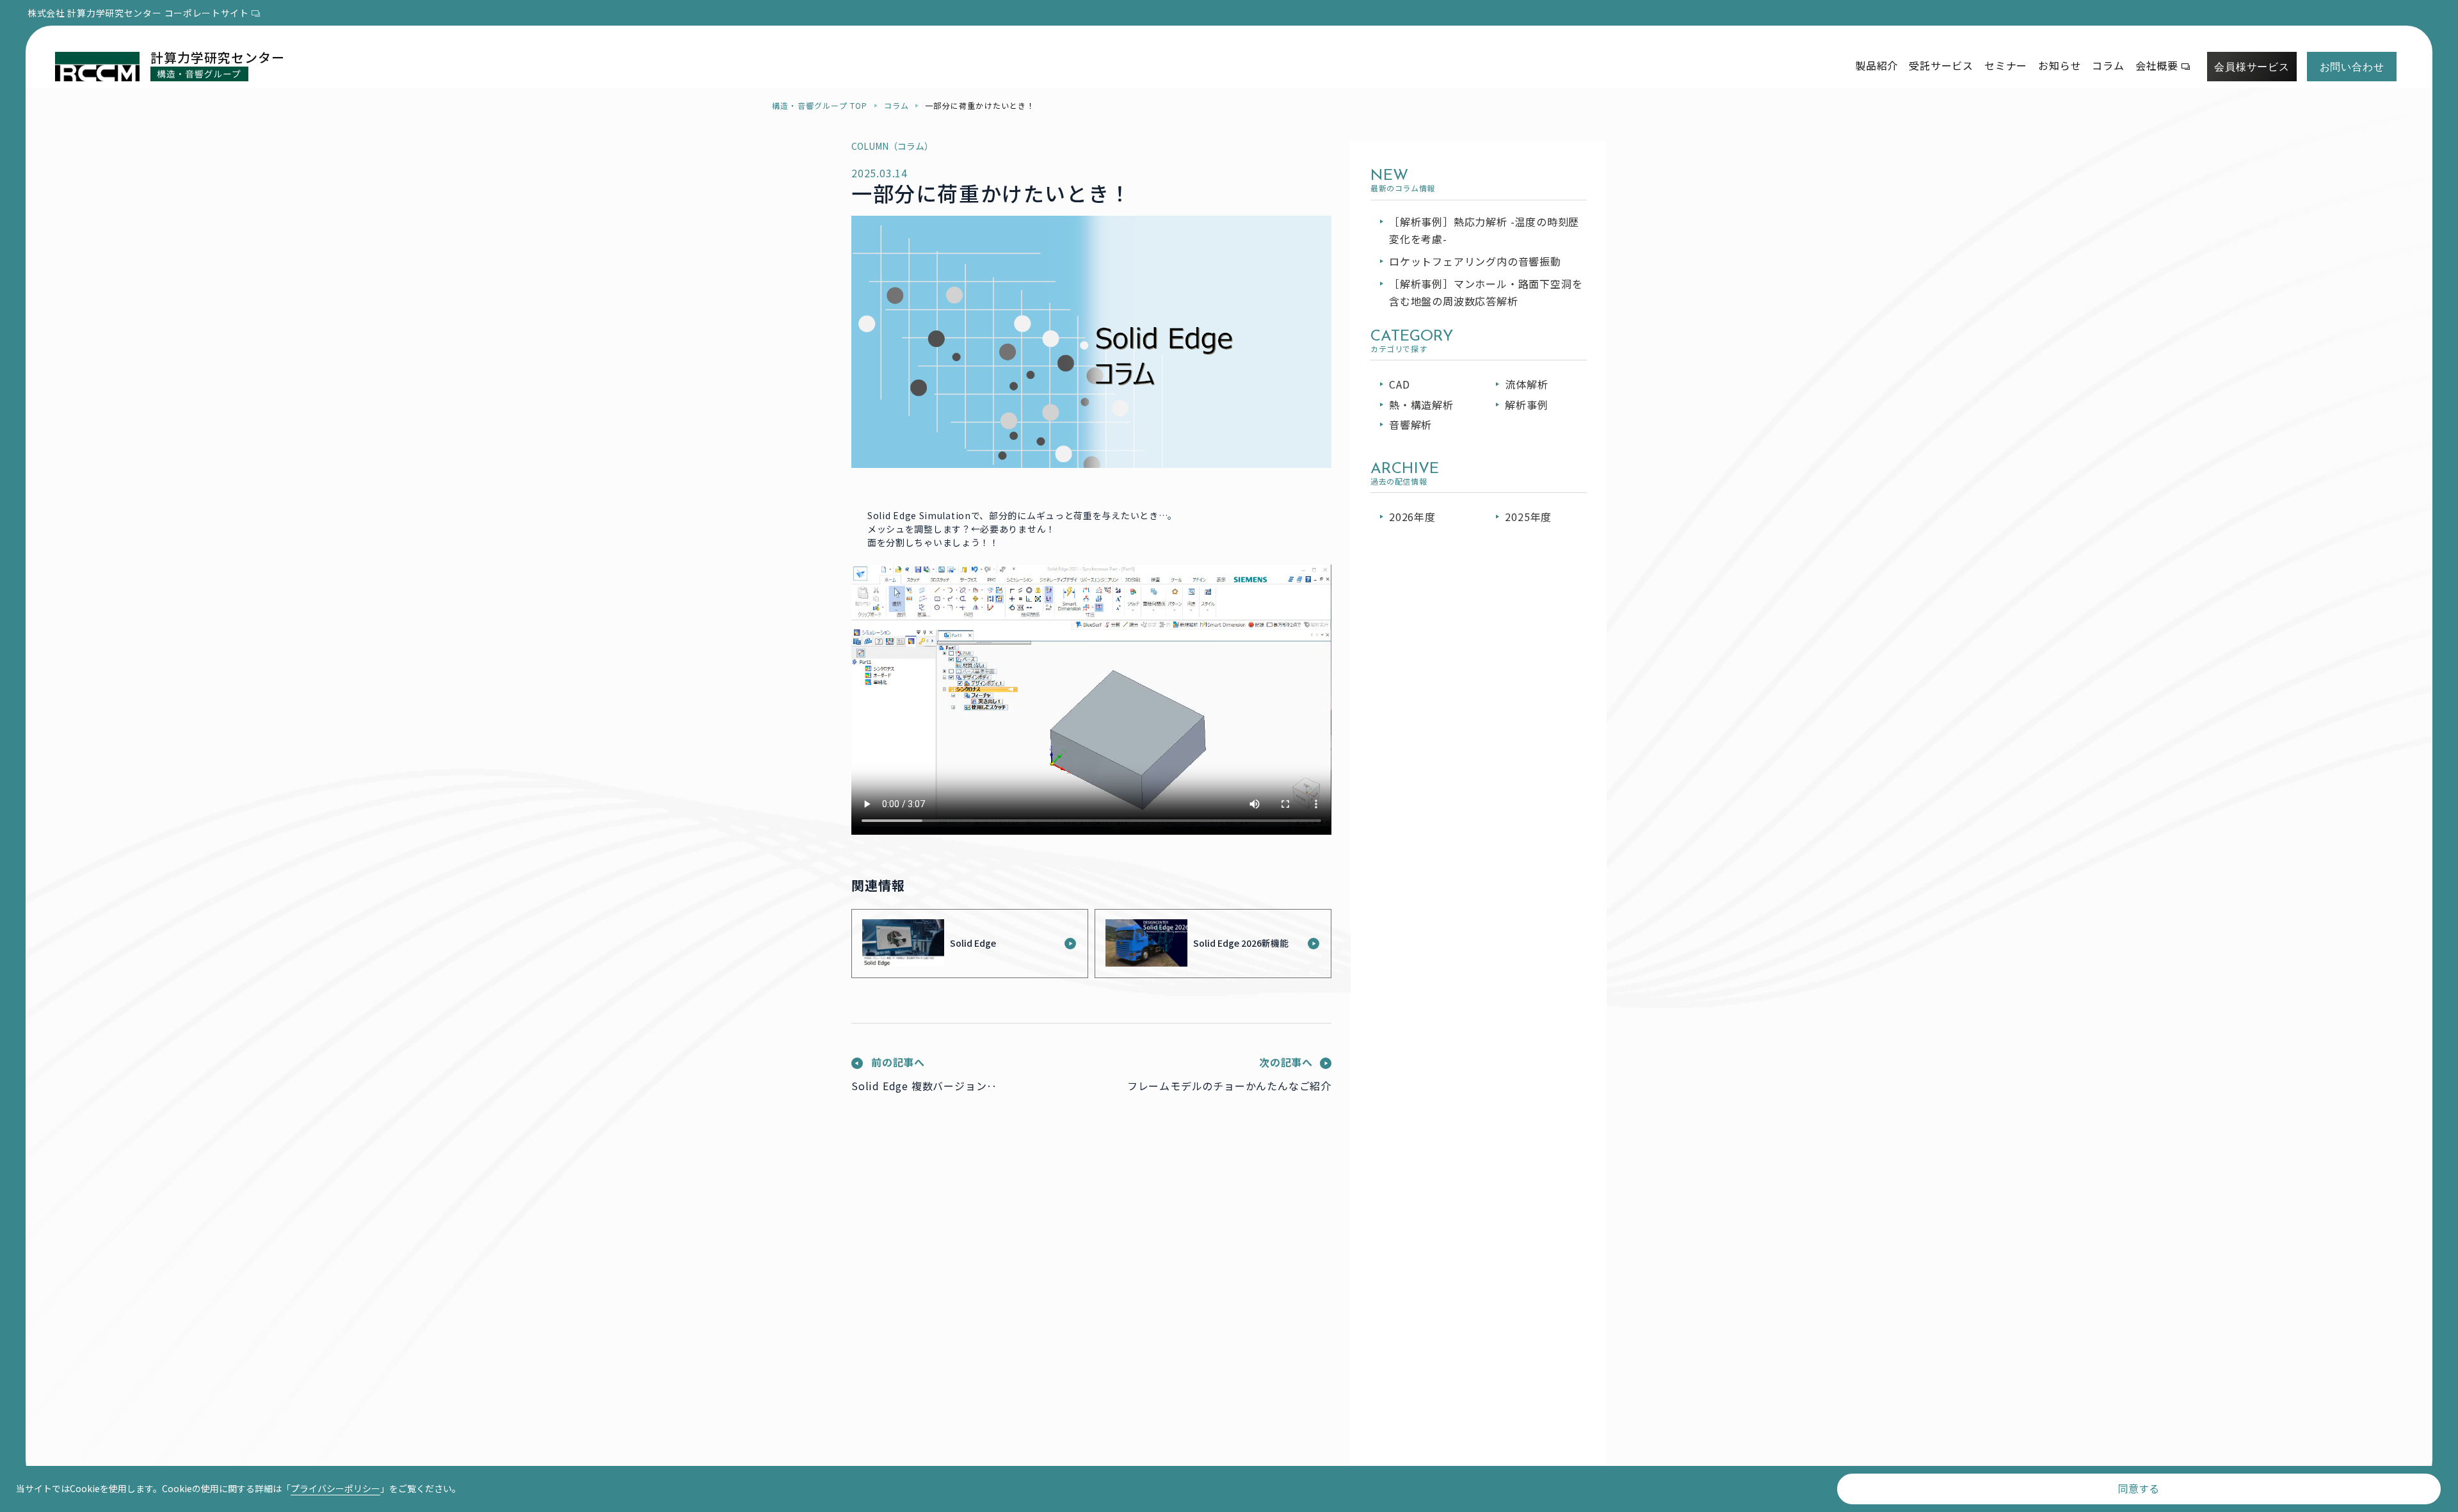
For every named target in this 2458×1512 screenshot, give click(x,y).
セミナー (2006, 65)
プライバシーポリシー (335, 1488)
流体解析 (1526, 384)
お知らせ (2060, 65)
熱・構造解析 (1421, 405)
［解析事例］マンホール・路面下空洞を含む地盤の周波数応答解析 (1486, 292)
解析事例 (1526, 405)
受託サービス (1941, 65)
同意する (2139, 1488)
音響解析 (1410, 424)
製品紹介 (1876, 65)
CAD (1399, 384)
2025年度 (1528, 517)
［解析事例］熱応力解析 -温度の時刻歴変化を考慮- (1484, 230)
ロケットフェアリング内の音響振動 (1475, 261)
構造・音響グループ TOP (820, 105)
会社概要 (2157, 65)
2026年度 (1412, 517)
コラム (2108, 65)
